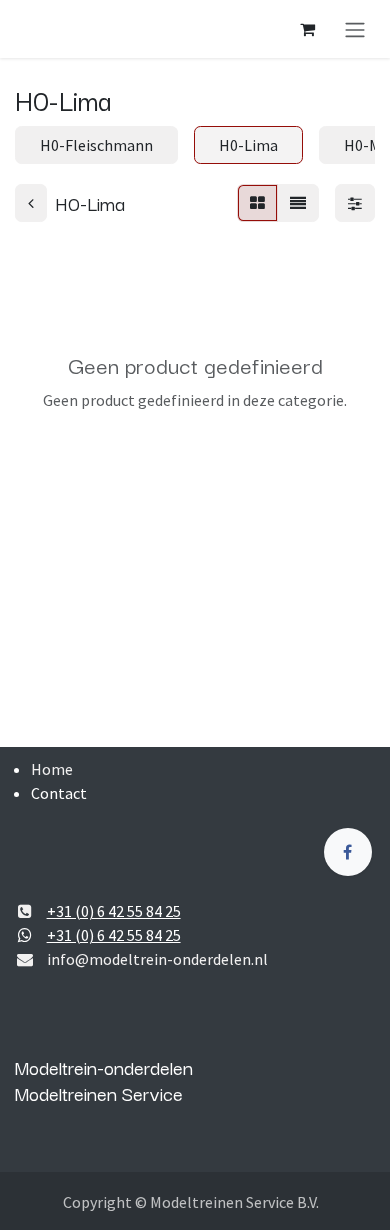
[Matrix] (257, 203)
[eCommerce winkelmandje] (307, 29)
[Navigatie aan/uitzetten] (355, 29)
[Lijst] (298, 203)
